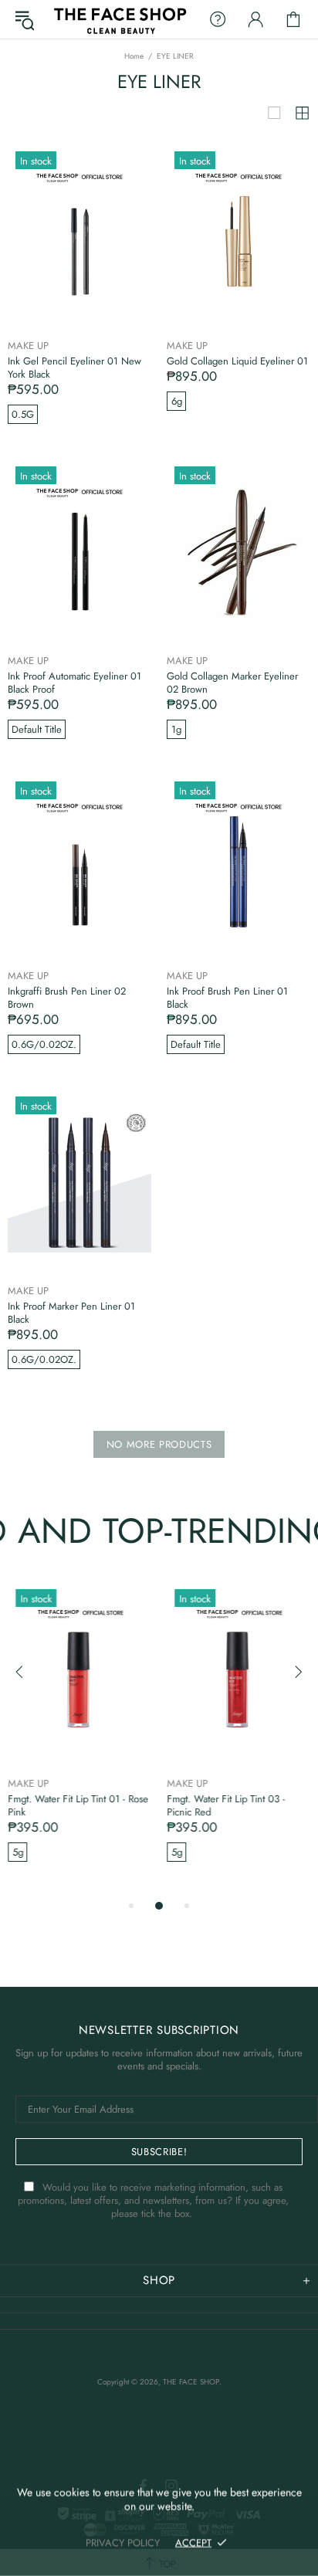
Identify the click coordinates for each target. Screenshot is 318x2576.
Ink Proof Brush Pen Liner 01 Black (227, 998)
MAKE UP (28, 346)
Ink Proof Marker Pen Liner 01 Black (71, 1313)
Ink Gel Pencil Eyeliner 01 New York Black (74, 368)
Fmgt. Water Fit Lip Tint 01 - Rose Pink (78, 1805)
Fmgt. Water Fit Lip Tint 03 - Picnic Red (226, 1805)
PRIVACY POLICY (123, 2542)
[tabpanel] (79, 1739)
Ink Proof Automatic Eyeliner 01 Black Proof (74, 683)
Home (134, 56)
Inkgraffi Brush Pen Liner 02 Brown (67, 998)
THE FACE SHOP (119, 19)
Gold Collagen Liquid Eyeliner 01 (237, 361)
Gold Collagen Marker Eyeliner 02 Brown (232, 683)
